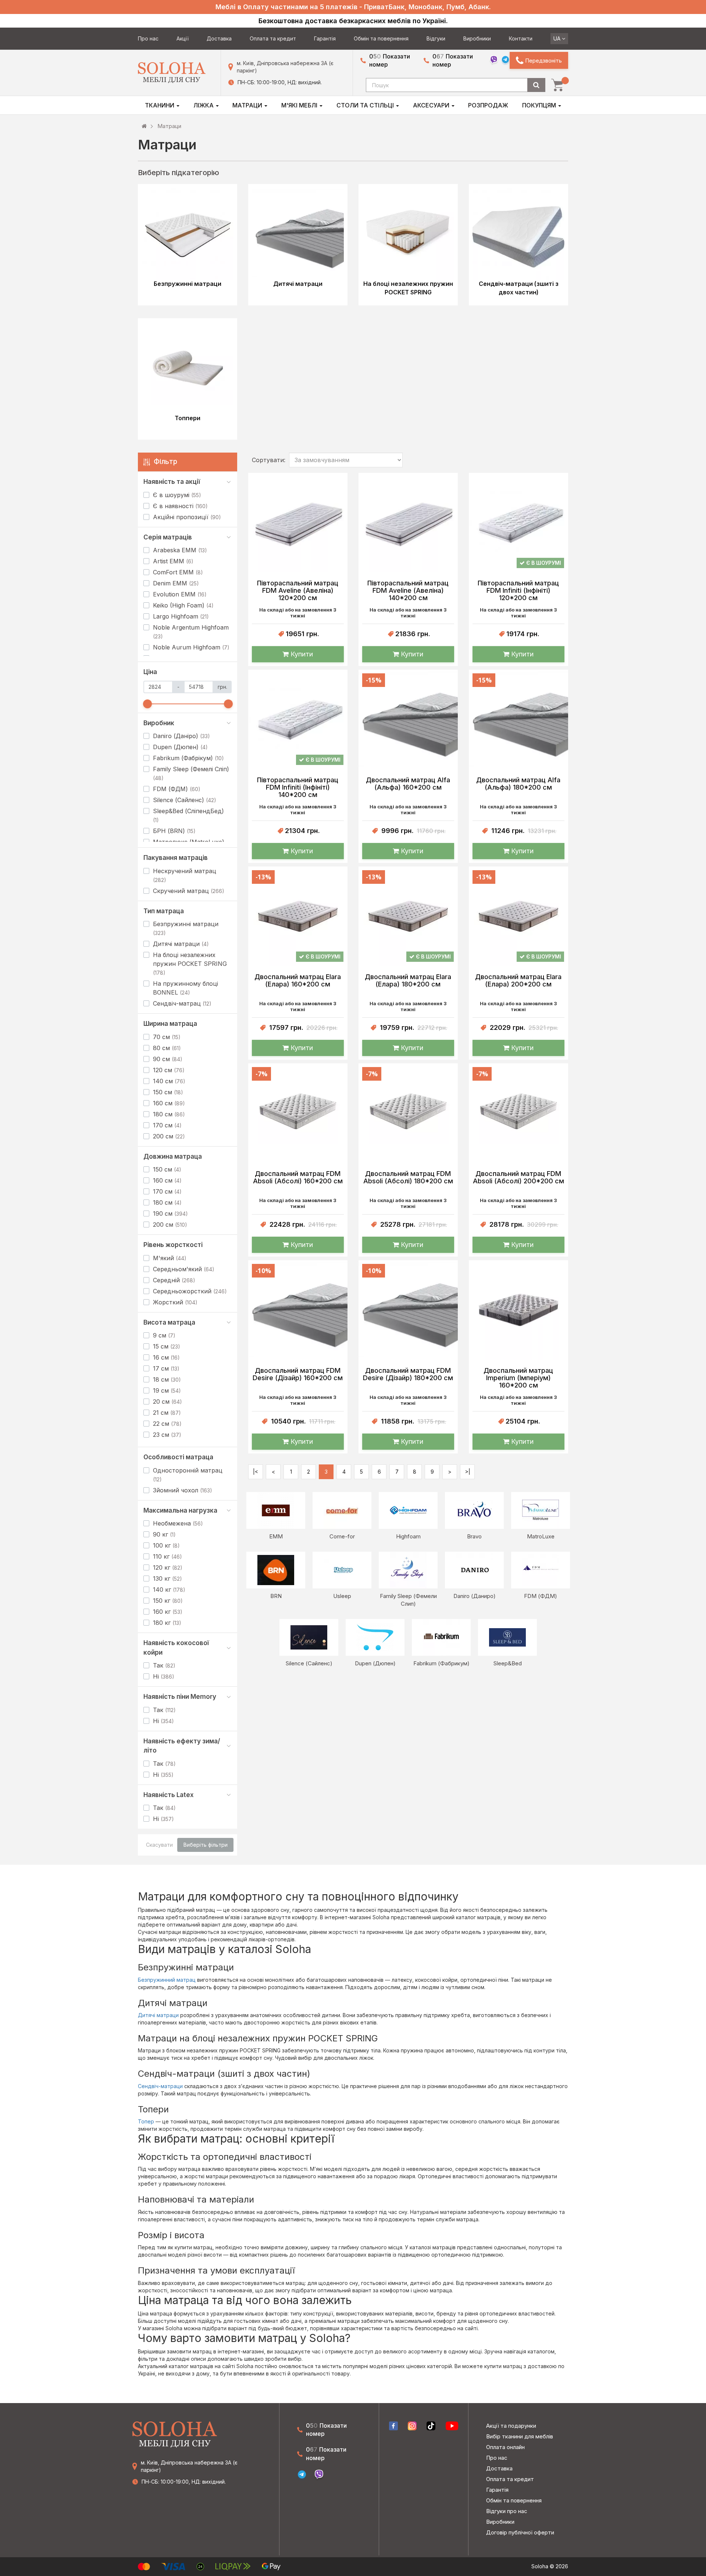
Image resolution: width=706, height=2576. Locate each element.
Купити (301, 654)
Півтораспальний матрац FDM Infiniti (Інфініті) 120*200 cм (518, 591)
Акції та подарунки (511, 2426)
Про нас (148, 38)
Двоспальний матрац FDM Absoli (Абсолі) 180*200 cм (408, 1177)
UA (558, 38)
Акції (183, 38)
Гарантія (325, 38)
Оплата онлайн (505, 2447)
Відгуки (436, 38)
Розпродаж (488, 105)
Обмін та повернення (381, 38)
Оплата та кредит (273, 38)
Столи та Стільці (366, 105)
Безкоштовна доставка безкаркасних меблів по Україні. (353, 21)
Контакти (521, 38)
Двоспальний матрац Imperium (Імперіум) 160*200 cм (518, 1378)
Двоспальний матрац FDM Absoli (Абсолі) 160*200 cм (298, 1177)
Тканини (160, 105)
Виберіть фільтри (206, 1845)
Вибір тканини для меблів (520, 2436)
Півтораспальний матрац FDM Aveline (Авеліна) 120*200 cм (298, 591)
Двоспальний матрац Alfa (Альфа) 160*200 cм (408, 784)
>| (468, 1472)
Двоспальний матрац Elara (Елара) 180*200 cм (408, 981)
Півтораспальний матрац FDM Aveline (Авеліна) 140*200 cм (408, 591)
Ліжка (204, 105)
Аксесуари (432, 105)
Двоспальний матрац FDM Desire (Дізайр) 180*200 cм (408, 1374)
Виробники (477, 38)
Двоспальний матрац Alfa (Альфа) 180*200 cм (518, 784)
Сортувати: (269, 460)
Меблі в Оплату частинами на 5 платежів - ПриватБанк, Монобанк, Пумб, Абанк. (353, 7)
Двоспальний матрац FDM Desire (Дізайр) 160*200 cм (298, 1374)
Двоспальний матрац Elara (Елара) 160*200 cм (298, 981)
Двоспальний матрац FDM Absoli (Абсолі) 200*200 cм (518, 1177)
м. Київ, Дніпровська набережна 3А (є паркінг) (285, 67)
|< (256, 1472)
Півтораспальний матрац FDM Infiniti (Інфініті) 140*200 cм (298, 787)
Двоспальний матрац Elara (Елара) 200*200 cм (518, 981)
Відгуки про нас (507, 2511)
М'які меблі (300, 105)
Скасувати (159, 1845)
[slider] (147, 704)
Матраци (248, 105)
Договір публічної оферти (520, 2532)
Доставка (219, 38)
